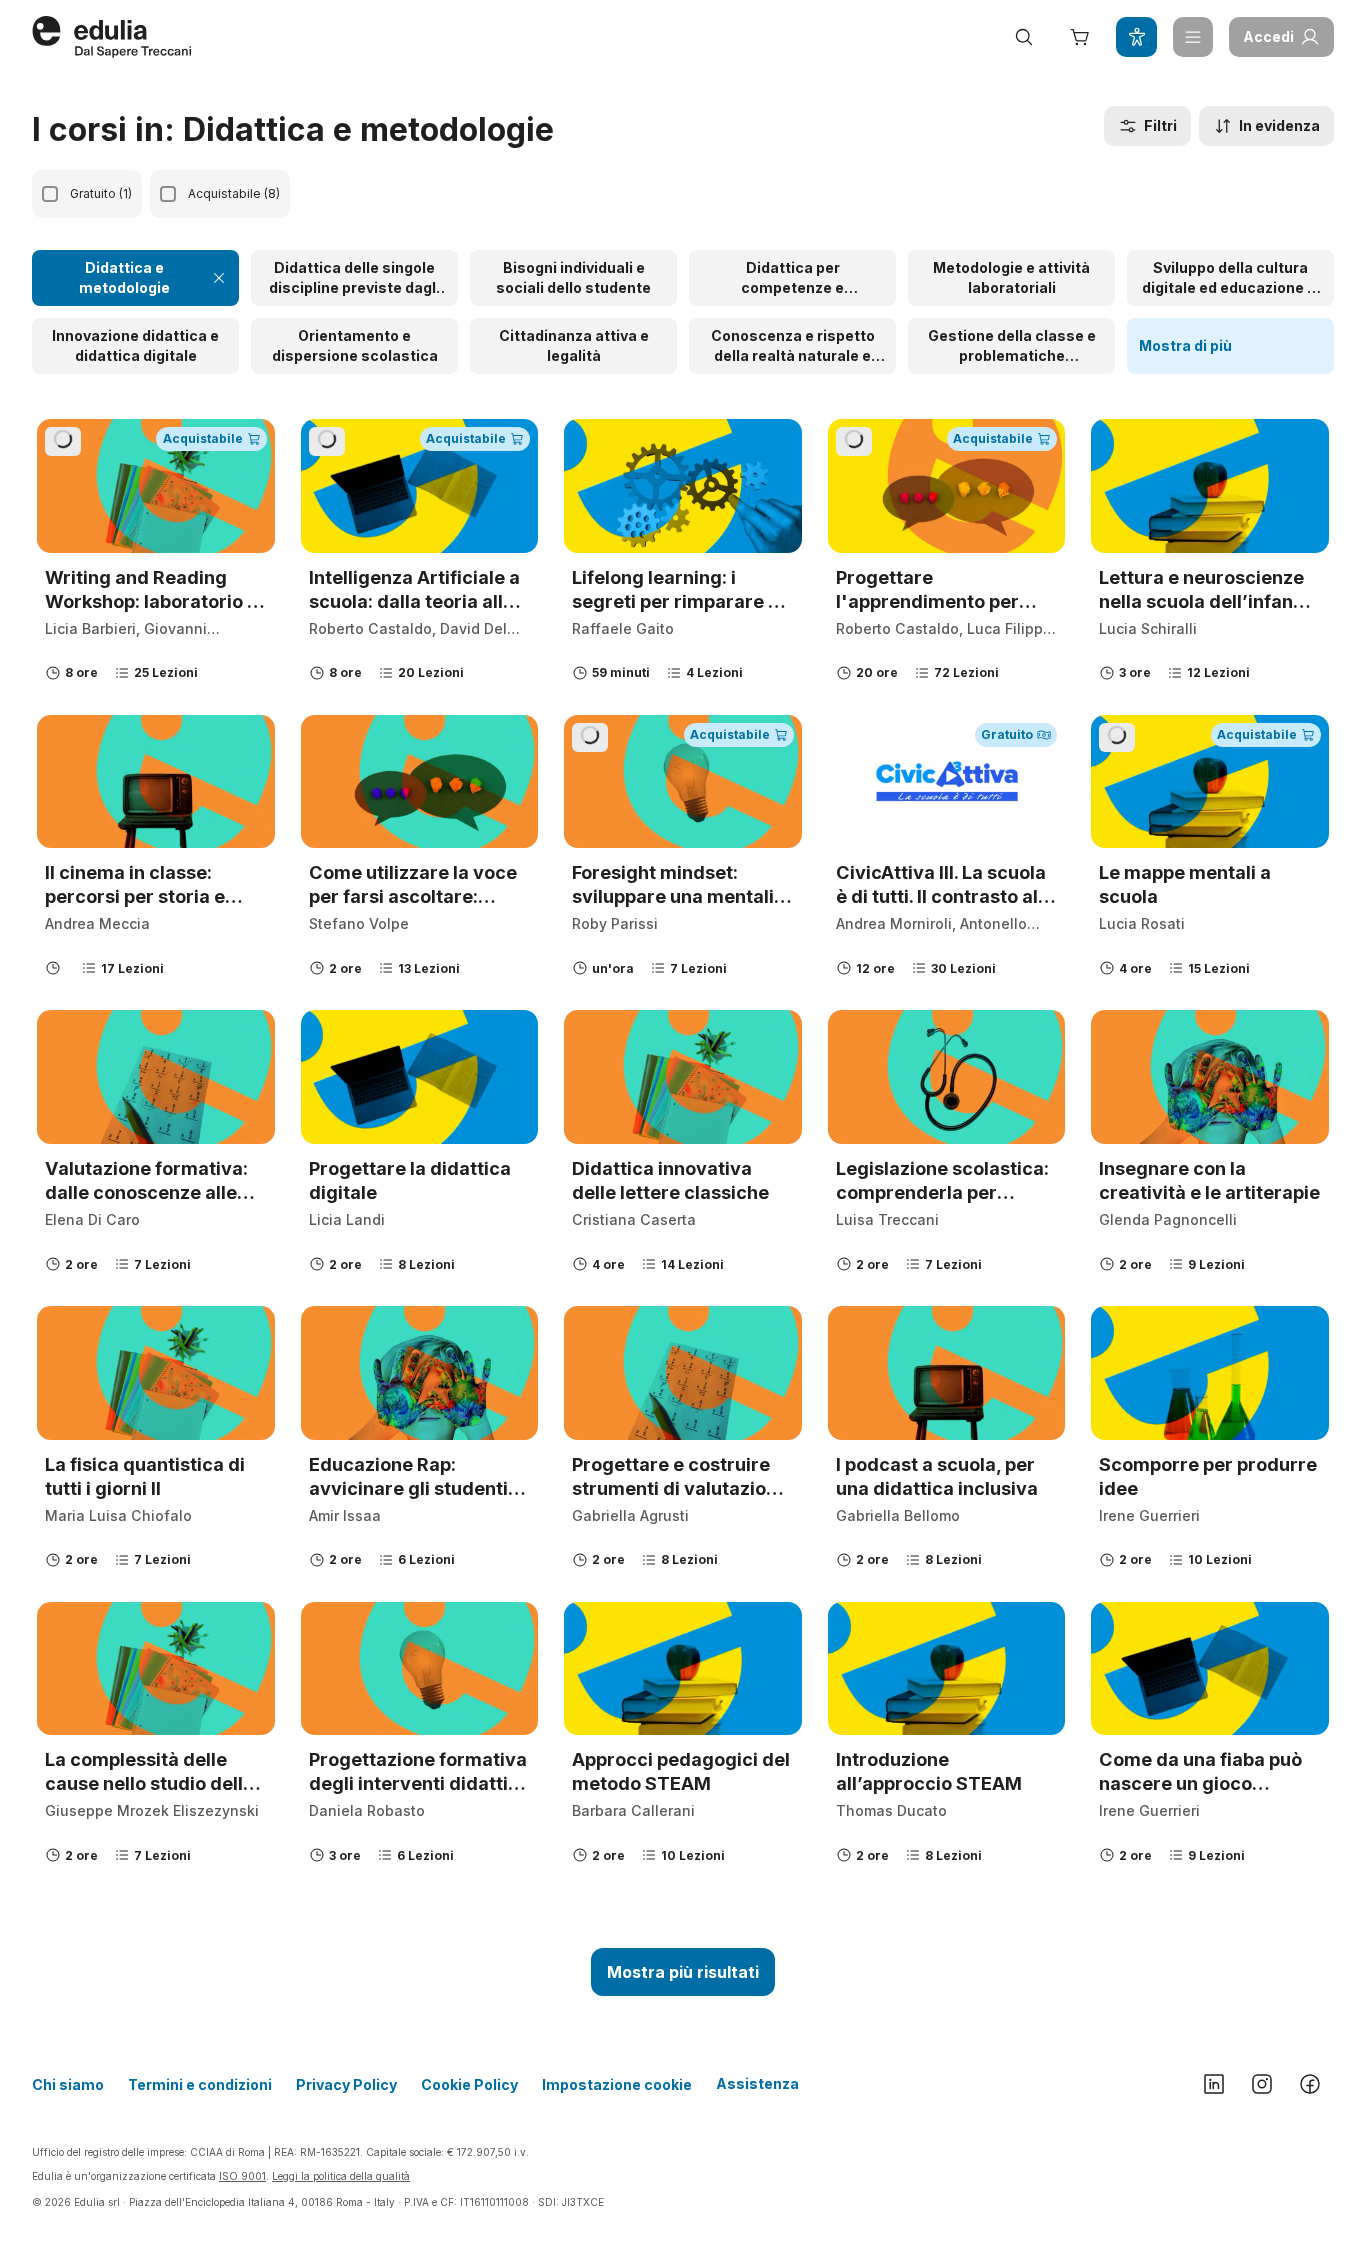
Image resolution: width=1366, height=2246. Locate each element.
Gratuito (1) (101, 193)
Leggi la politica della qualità (341, 2176)
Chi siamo (68, 2084)
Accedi (1268, 36)
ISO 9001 (242, 2176)
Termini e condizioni (200, 2084)
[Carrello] (1080, 37)
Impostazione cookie (617, 2084)
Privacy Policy (346, 2084)
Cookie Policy (469, 2084)
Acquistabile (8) (234, 193)
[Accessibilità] (1136, 37)
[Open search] (1024, 37)
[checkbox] (50, 194)
